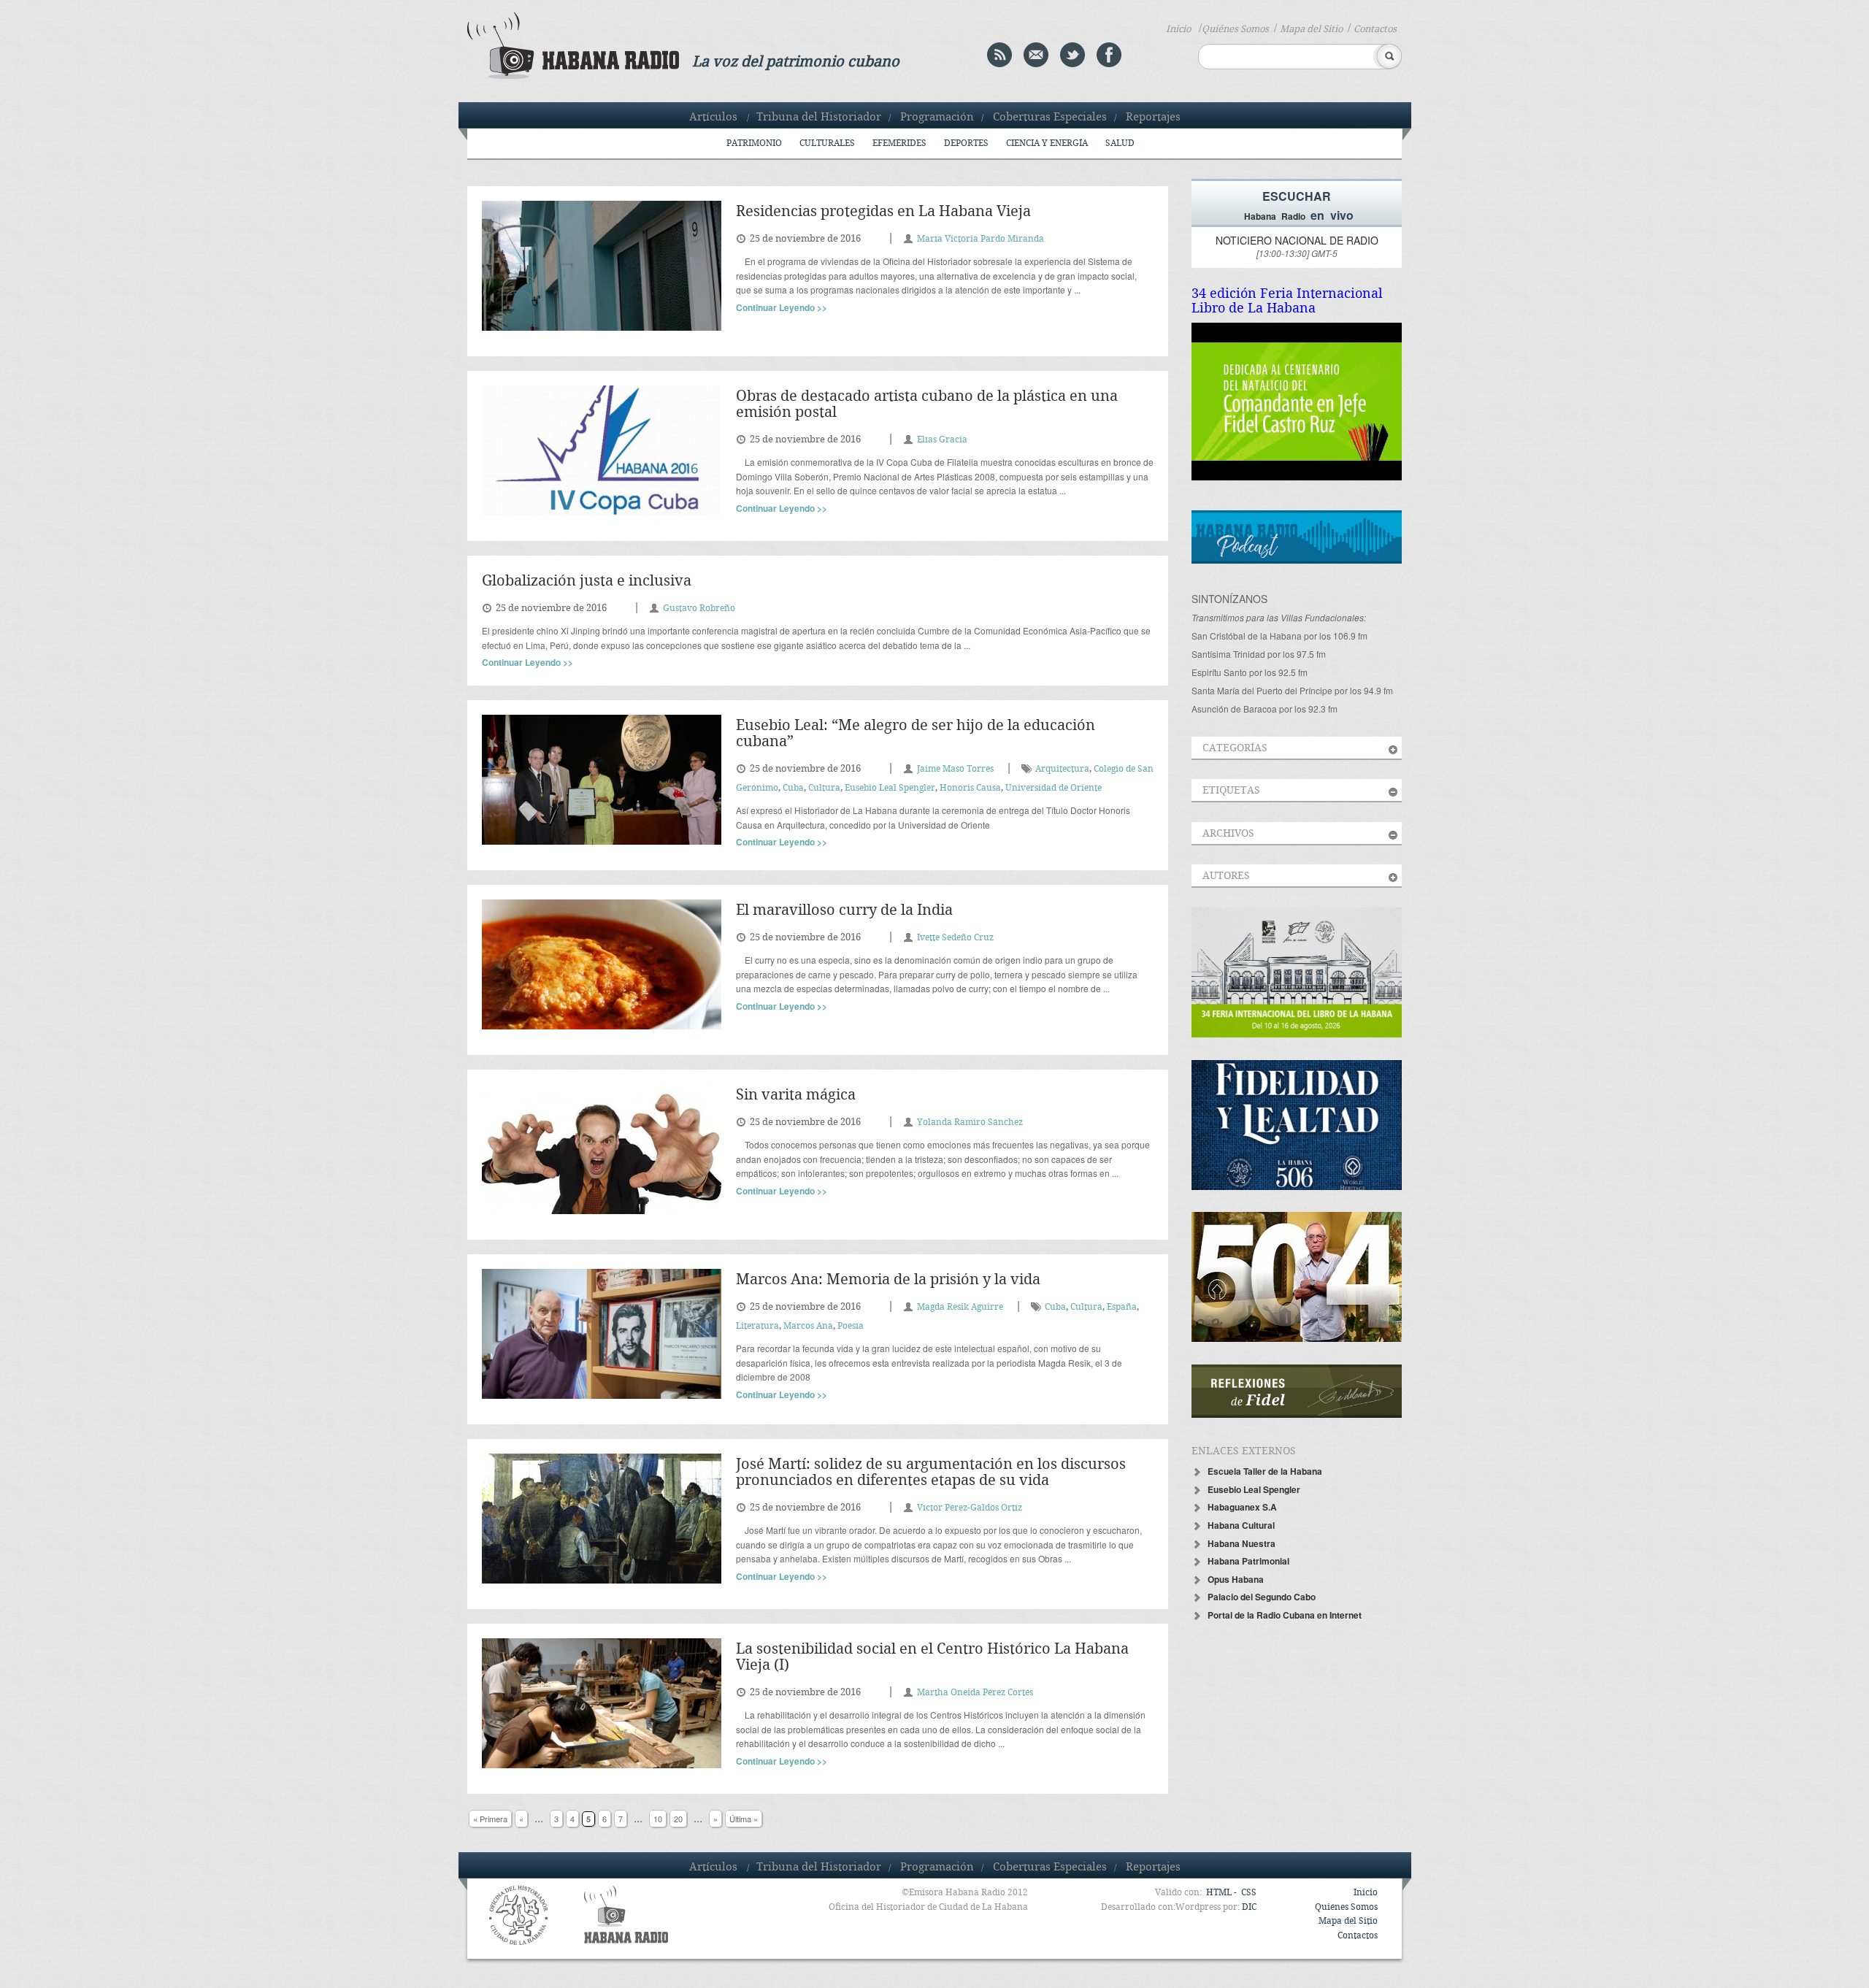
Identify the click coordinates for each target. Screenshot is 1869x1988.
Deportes (966, 143)
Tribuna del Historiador (819, 118)
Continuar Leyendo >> (782, 307)
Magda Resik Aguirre (960, 1307)
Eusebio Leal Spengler (890, 788)
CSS (1249, 1893)
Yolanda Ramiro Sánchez (970, 1122)
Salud (1120, 143)
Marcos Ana (808, 1326)
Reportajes (1153, 118)
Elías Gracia (942, 440)
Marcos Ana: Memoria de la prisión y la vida (888, 1280)
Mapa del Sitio (1311, 29)
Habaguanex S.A (1242, 1507)
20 (678, 1819)
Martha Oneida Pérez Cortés (975, 1693)
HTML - (1223, 1893)
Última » (744, 1819)
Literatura (757, 1326)
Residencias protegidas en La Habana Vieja (883, 212)
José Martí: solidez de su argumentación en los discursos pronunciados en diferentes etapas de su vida (931, 1473)
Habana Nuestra (1241, 1543)
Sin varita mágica (796, 1095)
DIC (1249, 1907)
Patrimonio (754, 143)
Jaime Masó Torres (955, 769)
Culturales (827, 143)
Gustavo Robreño (699, 609)
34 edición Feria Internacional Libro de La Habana (1287, 301)
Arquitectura (1062, 769)
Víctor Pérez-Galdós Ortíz (970, 1508)
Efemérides (899, 143)
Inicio (1178, 29)
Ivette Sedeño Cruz (955, 938)
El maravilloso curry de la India (844, 911)
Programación (937, 118)
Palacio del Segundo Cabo (1262, 1597)
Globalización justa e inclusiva (587, 582)
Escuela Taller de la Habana (1265, 1471)
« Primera (490, 1819)
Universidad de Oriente (1054, 788)
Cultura (824, 788)
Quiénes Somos (1235, 29)
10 (658, 1819)
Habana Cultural (1241, 1525)
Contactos (1375, 29)
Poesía (851, 1326)
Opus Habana (1236, 1579)
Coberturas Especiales (1050, 118)
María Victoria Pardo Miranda (980, 239)
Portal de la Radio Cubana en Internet (1285, 1615)
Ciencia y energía (1047, 143)
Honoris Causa (970, 788)
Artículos (713, 118)
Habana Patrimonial (1248, 1561)
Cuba (793, 788)
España (1122, 1307)
